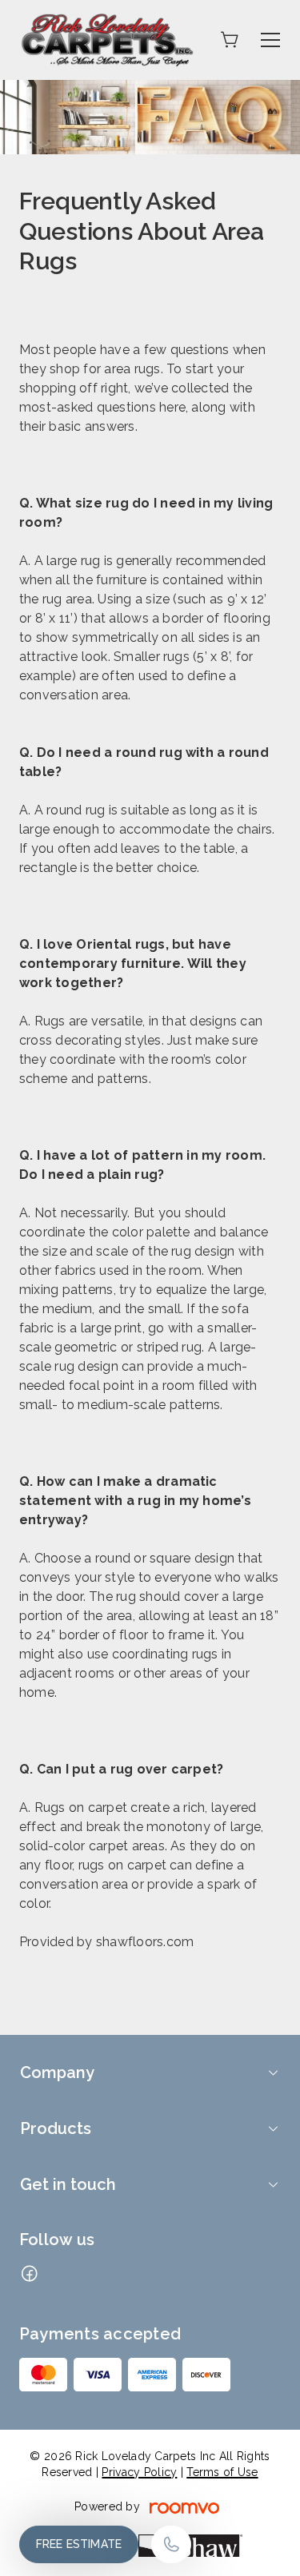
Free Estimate (79, 2544)
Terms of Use (222, 2472)
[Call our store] (171, 2544)
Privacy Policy (139, 2472)
